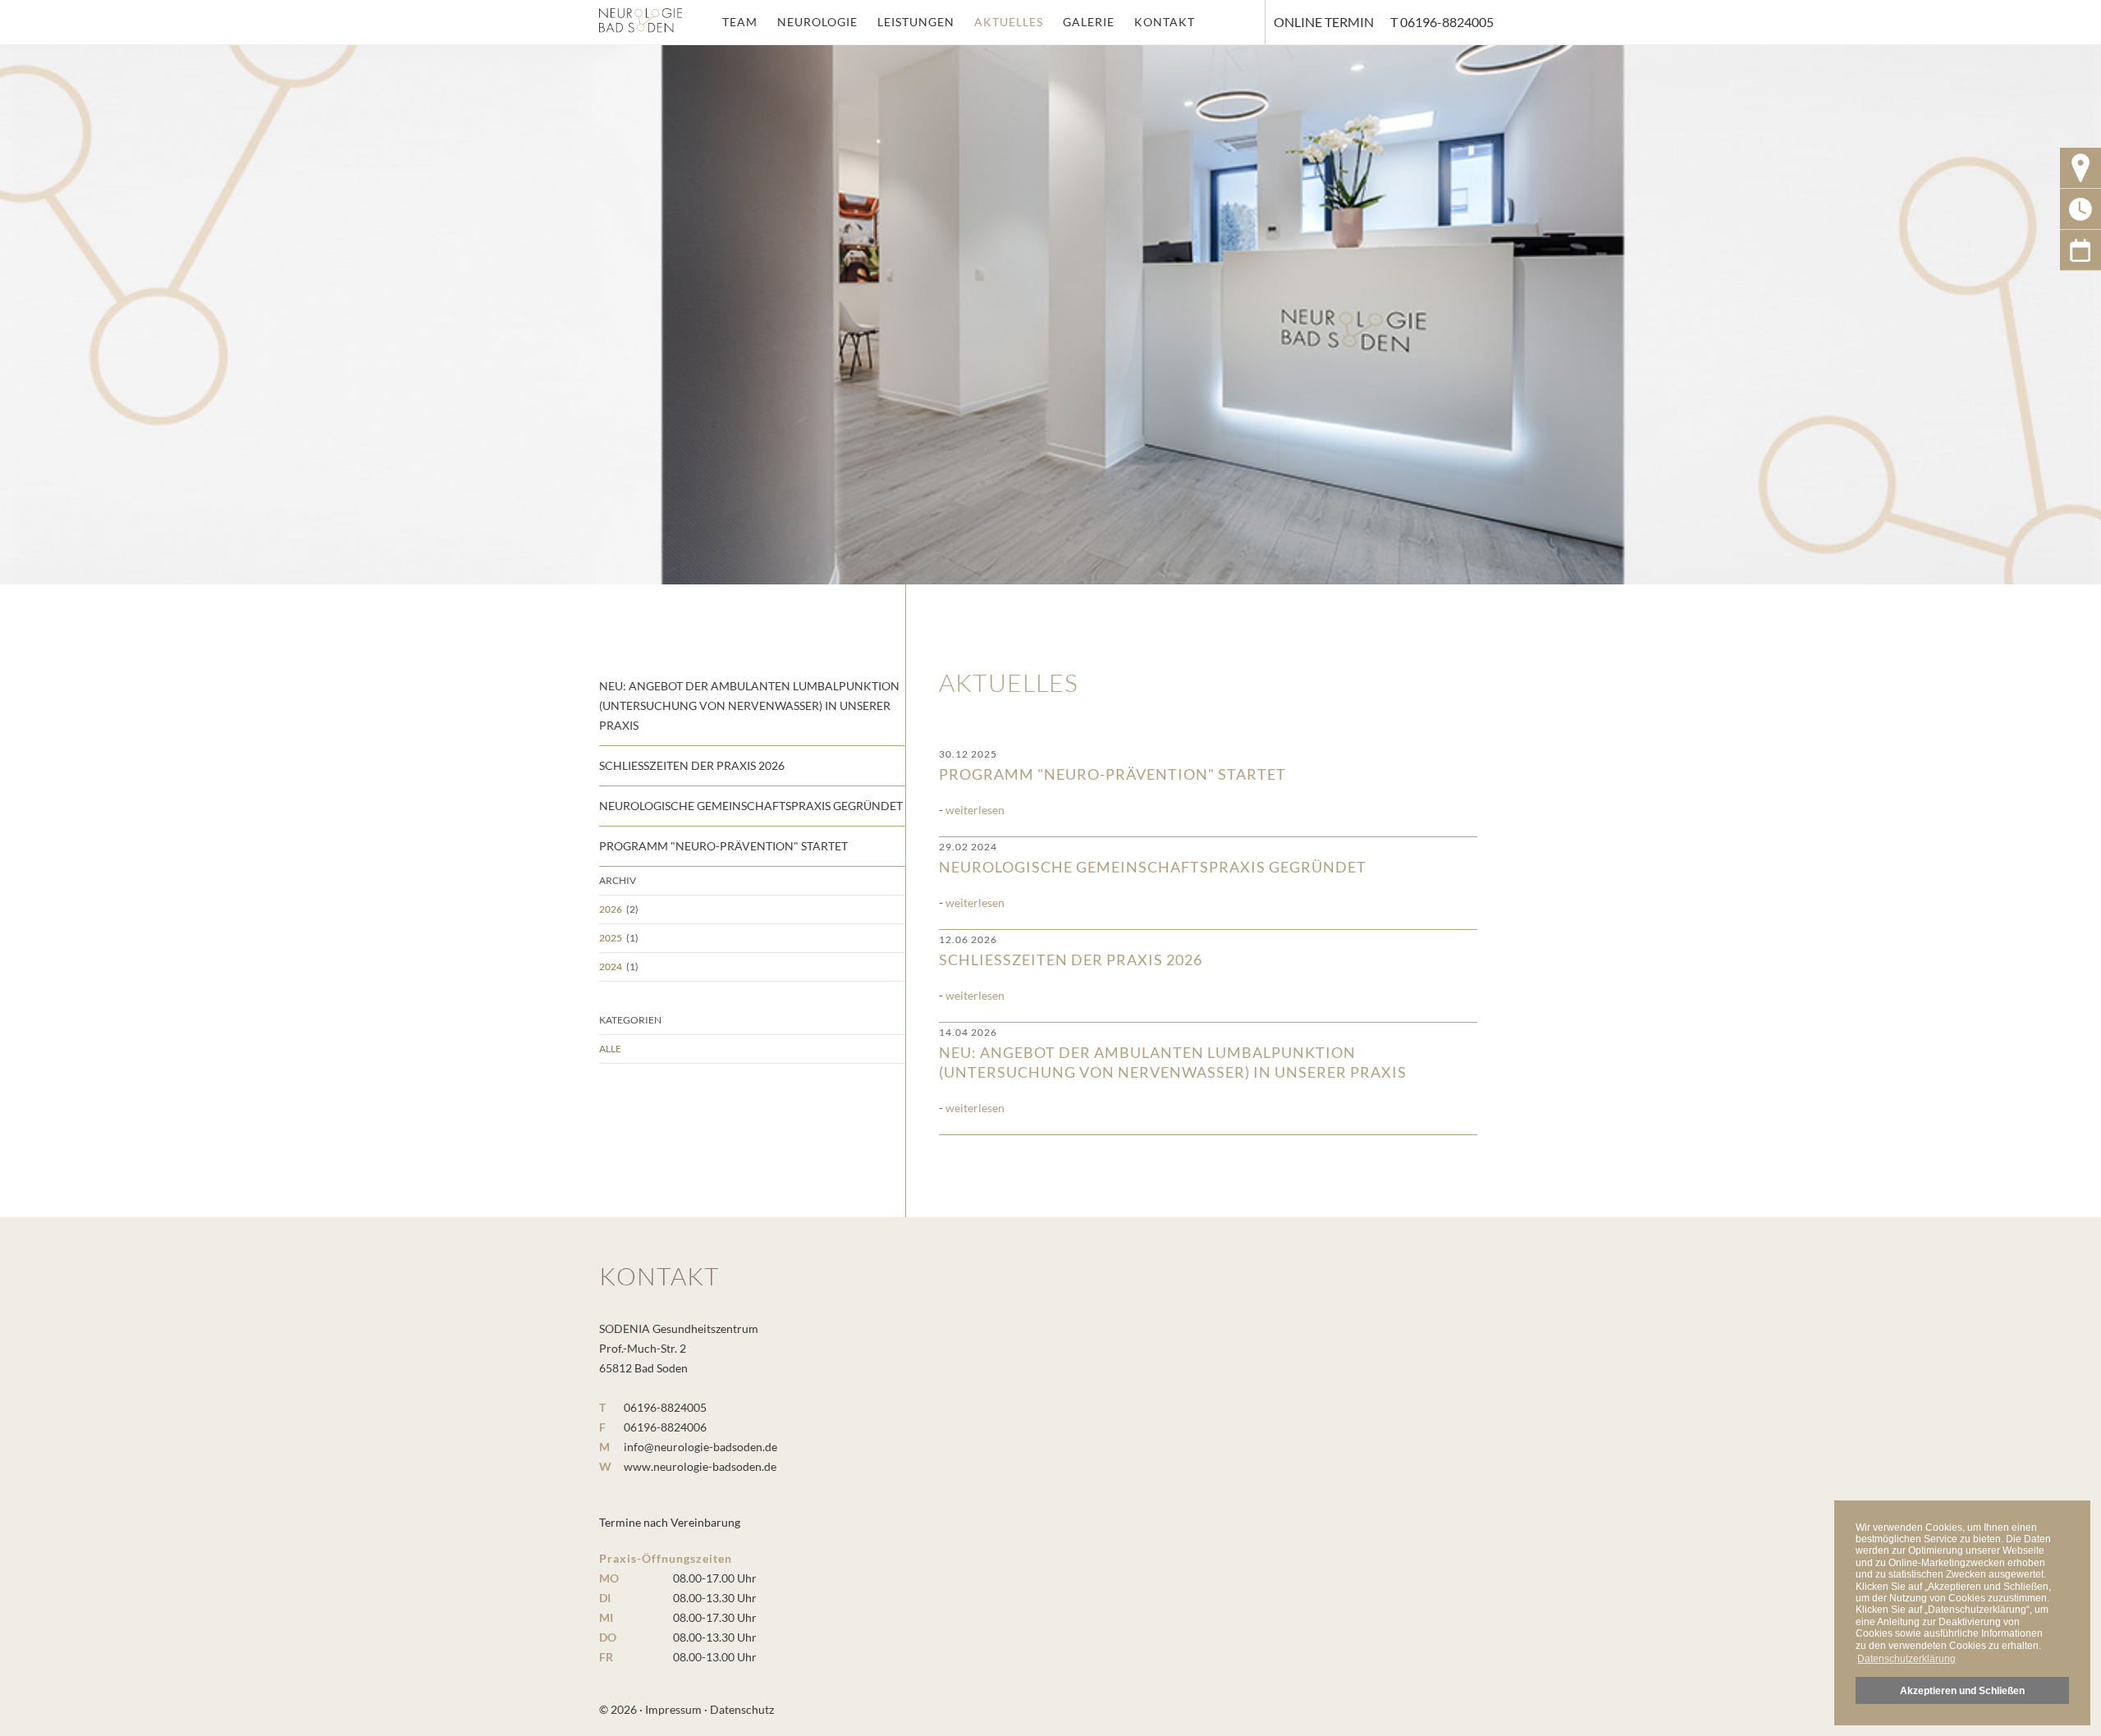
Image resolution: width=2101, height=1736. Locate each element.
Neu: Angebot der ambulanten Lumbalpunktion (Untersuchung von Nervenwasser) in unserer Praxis (1173, 1054)
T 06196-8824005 (1442, 22)
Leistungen (916, 22)
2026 (611, 909)
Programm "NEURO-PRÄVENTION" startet (1112, 765)
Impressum (673, 1709)
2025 (611, 938)
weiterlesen (975, 810)
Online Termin (1324, 22)
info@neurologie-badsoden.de (700, 1447)
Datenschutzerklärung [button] (1906, 1659)
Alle (610, 1049)
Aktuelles (1009, 22)
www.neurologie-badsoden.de (700, 1466)
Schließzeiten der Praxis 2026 (1071, 951)
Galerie (1089, 22)
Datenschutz (742, 1709)
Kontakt (1165, 22)
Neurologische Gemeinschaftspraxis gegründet (1153, 858)
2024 (611, 966)
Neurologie (817, 22)
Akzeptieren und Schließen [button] (1962, 1690)
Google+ (2080, 250)
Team (740, 22)
